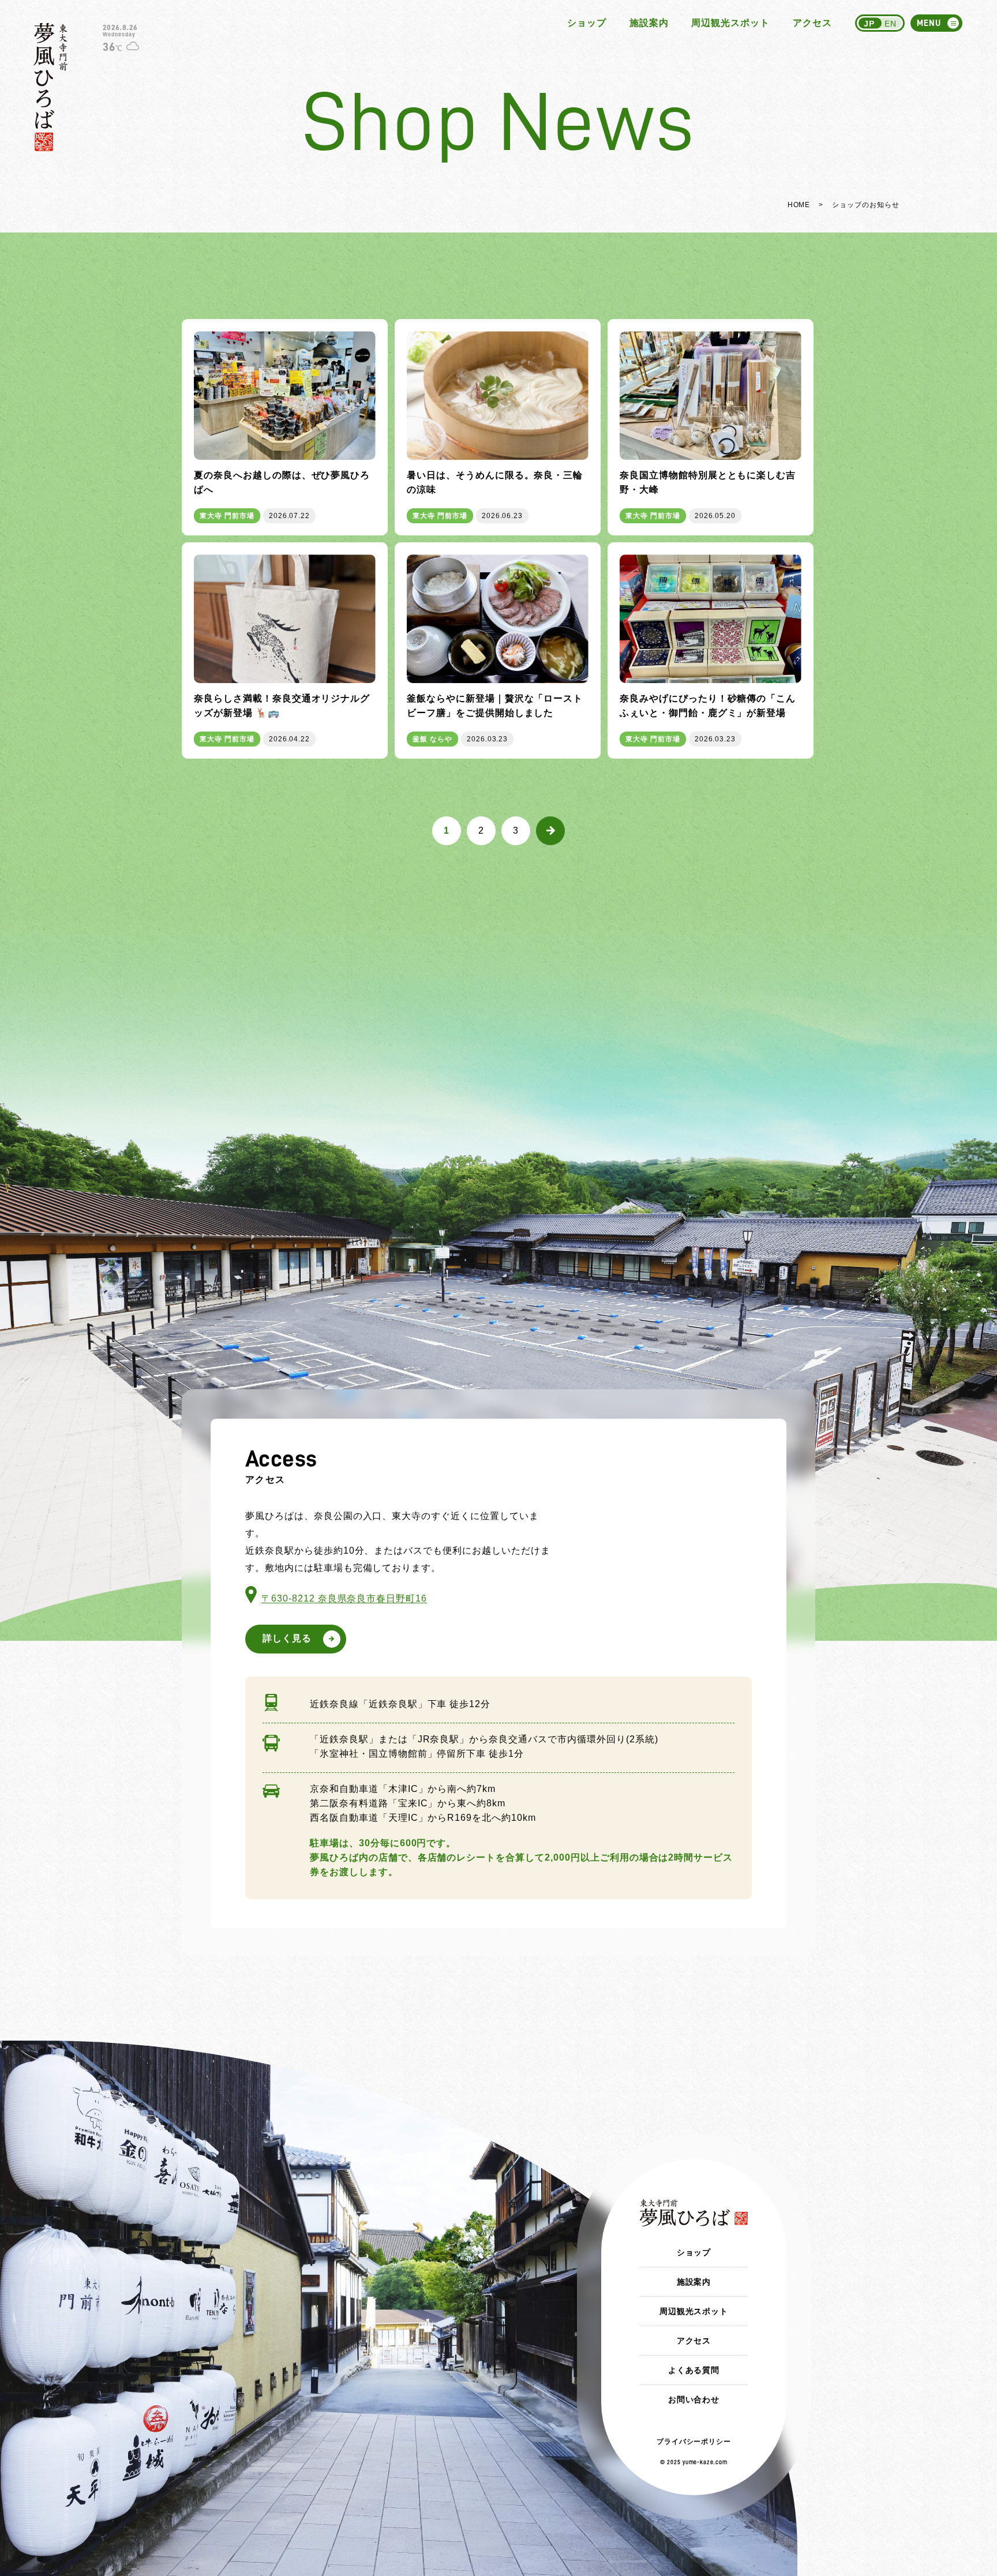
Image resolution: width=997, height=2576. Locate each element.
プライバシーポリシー (694, 2442)
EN (891, 24)
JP (869, 24)
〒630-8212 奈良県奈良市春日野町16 (344, 1598)
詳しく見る (287, 1638)
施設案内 (649, 23)
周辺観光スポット (730, 23)
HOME (799, 205)
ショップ (587, 23)
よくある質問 (694, 2370)
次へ (550, 831)
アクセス (812, 23)
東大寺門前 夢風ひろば (50, 87)
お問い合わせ (694, 2399)
